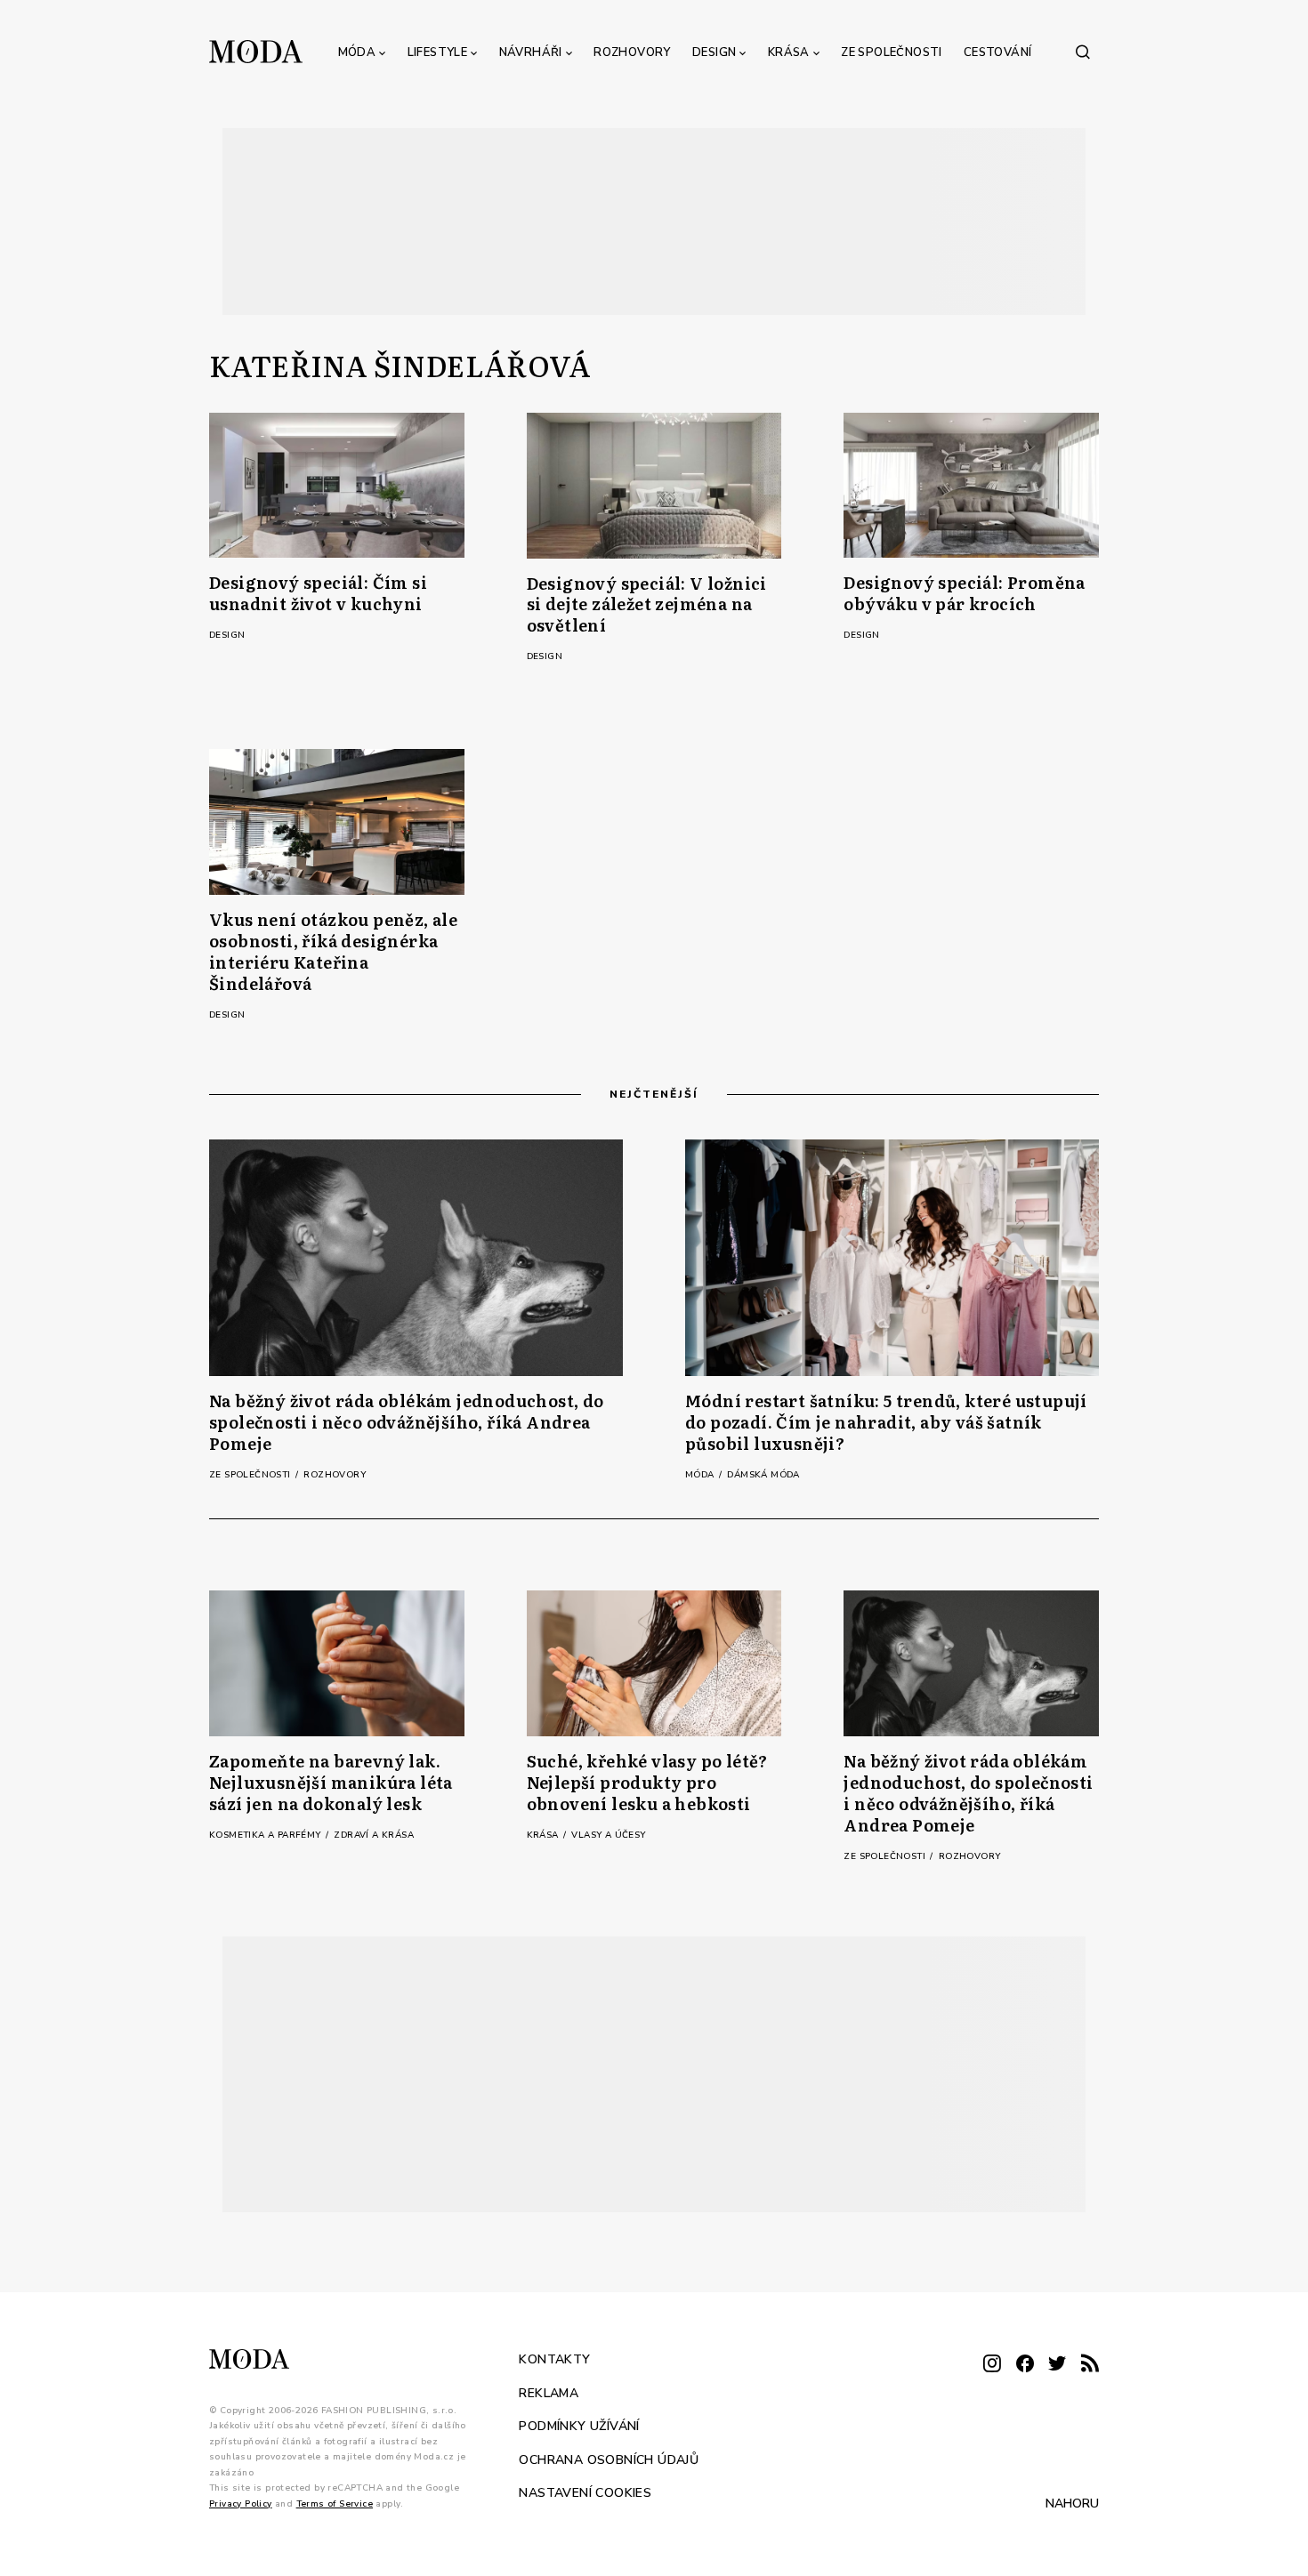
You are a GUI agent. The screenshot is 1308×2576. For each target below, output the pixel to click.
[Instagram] (992, 2365)
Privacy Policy (241, 2503)
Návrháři (531, 52)
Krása (789, 52)
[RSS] (1090, 2365)
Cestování (998, 52)
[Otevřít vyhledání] (1083, 52)
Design (714, 52)
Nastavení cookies (585, 2493)
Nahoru (1072, 2504)
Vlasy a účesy (608, 1835)
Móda (357, 52)
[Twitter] (1057, 2365)
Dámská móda (763, 1475)
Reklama (549, 2392)
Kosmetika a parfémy (266, 1835)
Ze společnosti (892, 52)
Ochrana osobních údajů (609, 2459)
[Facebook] (1025, 2365)
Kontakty (554, 2359)
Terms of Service (335, 2503)
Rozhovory (632, 52)
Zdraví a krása (374, 1835)
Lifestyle (438, 52)
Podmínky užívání (579, 2426)
